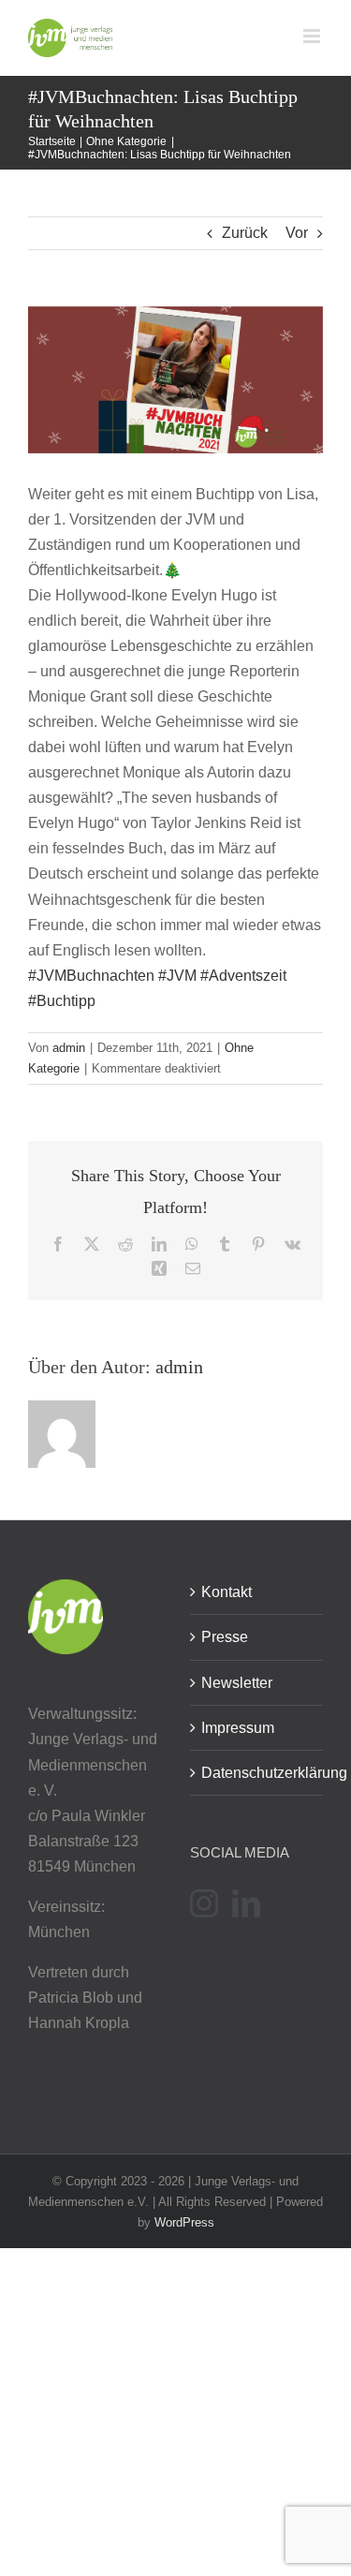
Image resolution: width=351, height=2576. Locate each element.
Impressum (238, 1728)
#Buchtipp (62, 1001)
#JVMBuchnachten (91, 976)
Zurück (245, 233)
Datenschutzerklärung (258, 1773)
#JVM (177, 976)
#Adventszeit (243, 976)
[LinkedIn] (246, 1903)
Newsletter (237, 1683)
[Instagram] (204, 1903)
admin (69, 1048)
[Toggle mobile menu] (313, 36)
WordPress (184, 2222)
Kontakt (227, 1592)
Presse (225, 1637)
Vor (297, 233)
